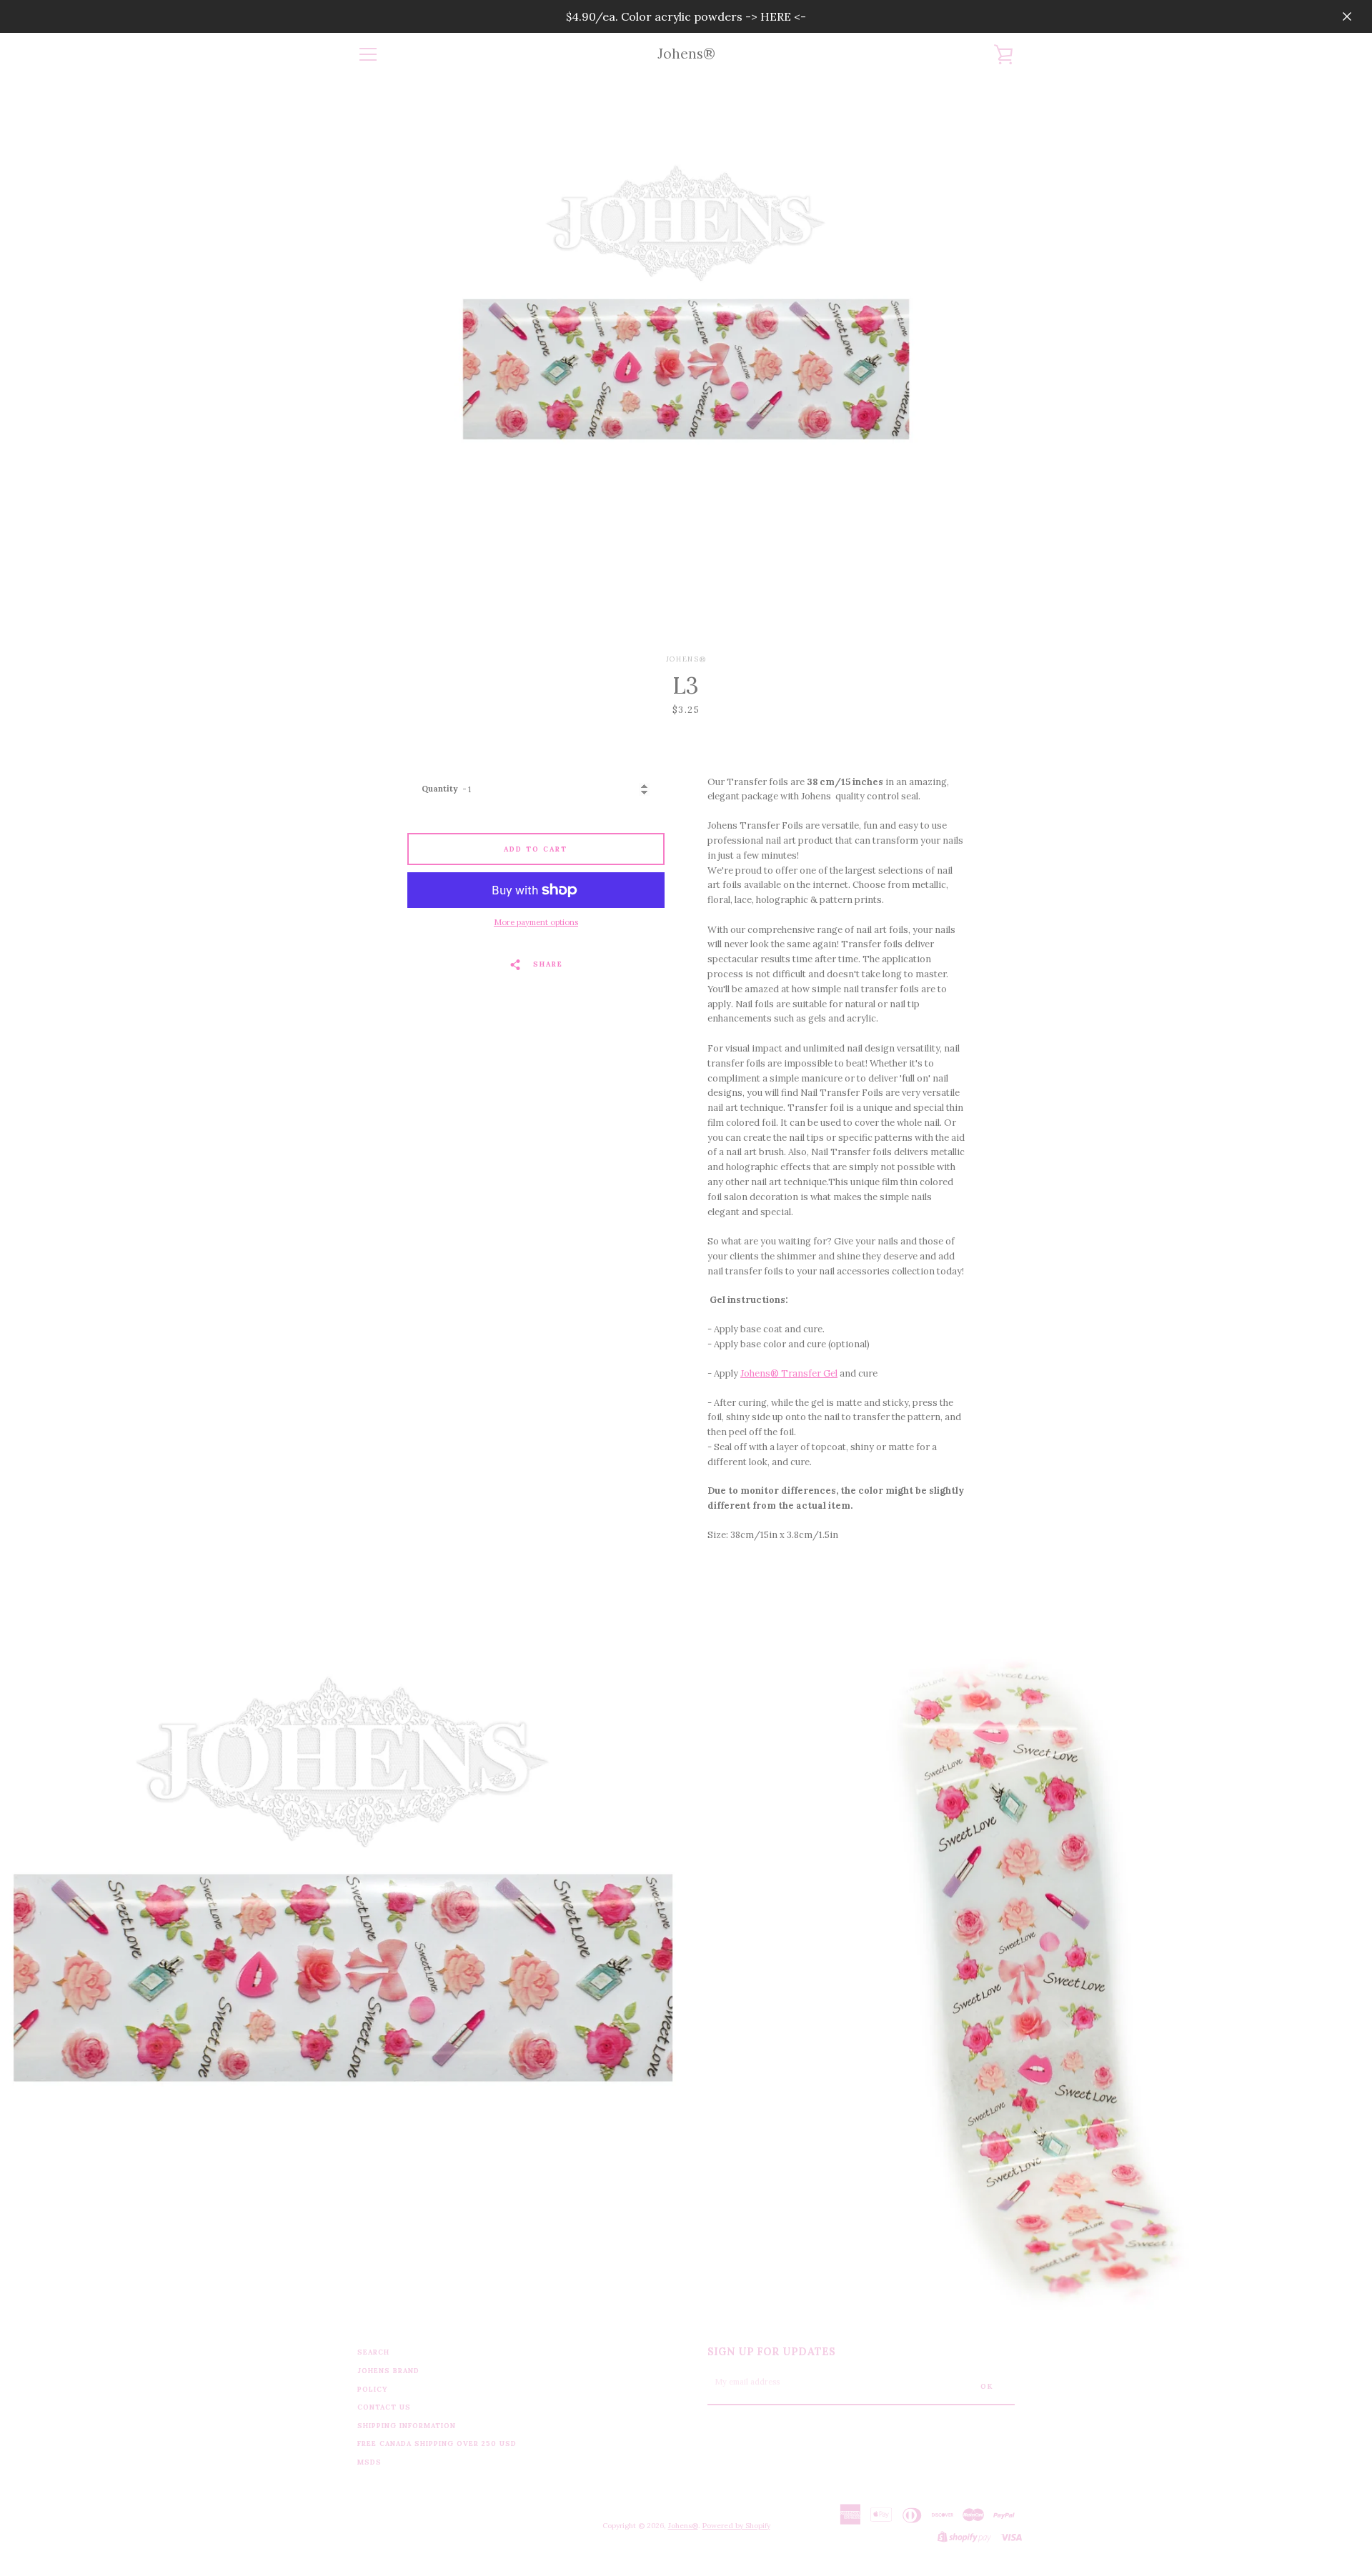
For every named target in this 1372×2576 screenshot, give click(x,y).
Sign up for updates (771, 2352)
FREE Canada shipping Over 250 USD (437, 2443)
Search (373, 2352)
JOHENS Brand (388, 2371)
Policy (373, 2389)
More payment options (536, 922)
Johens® (686, 54)
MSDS (369, 2462)
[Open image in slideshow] (686, 365)
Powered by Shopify (736, 2526)
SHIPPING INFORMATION (407, 2426)
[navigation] (368, 54)
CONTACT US (384, 2407)
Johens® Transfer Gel (789, 1373)
